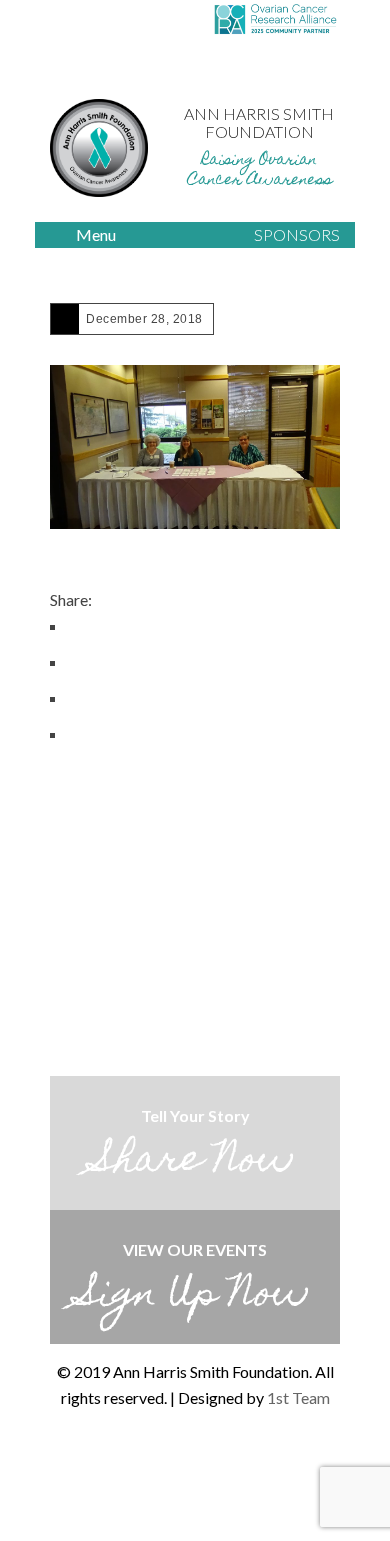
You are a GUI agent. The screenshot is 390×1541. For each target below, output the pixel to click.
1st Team (298, 1397)
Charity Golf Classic (195, 1466)
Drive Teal (153, 1466)
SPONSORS (297, 234)
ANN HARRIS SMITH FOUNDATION (259, 122)
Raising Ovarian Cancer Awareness (259, 171)
